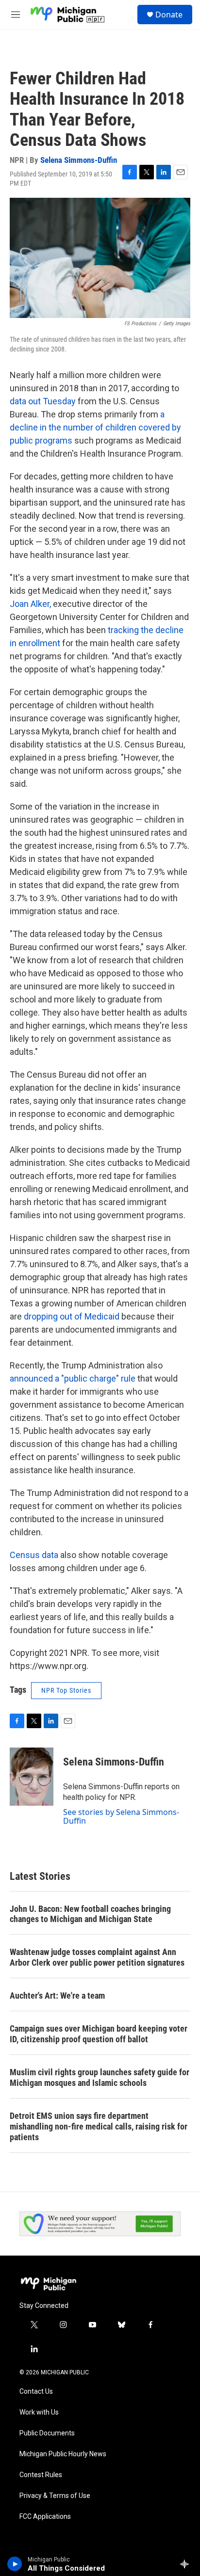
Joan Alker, (30, 604)
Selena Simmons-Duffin (79, 160)
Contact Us (36, 2392)
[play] (15, 2564)
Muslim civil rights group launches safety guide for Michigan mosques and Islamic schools (100, 2077)
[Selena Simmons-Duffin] (32, 1777)
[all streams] (187, 2564)
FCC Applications (45, 2517)
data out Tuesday (43, 401)
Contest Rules (41, 2475)
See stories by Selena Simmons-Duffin (121, 1816)
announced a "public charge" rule (73, 1378)
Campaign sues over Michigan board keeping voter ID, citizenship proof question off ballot (99, 2034)
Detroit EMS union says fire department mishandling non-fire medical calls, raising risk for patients (99, 2126)
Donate (169, 15)
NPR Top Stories (66, 1690)
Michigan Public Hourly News (63, 2454)
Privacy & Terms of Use (55, 2496)
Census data (34, 1555)
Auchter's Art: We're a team (57, 1996)
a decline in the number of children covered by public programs (95, 427)
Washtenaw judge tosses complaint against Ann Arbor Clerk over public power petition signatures (97, 1957)
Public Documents (47, 2433)
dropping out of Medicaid (72, 1316)
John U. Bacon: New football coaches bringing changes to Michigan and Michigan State (90, 1914)
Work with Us (39, 2412)
